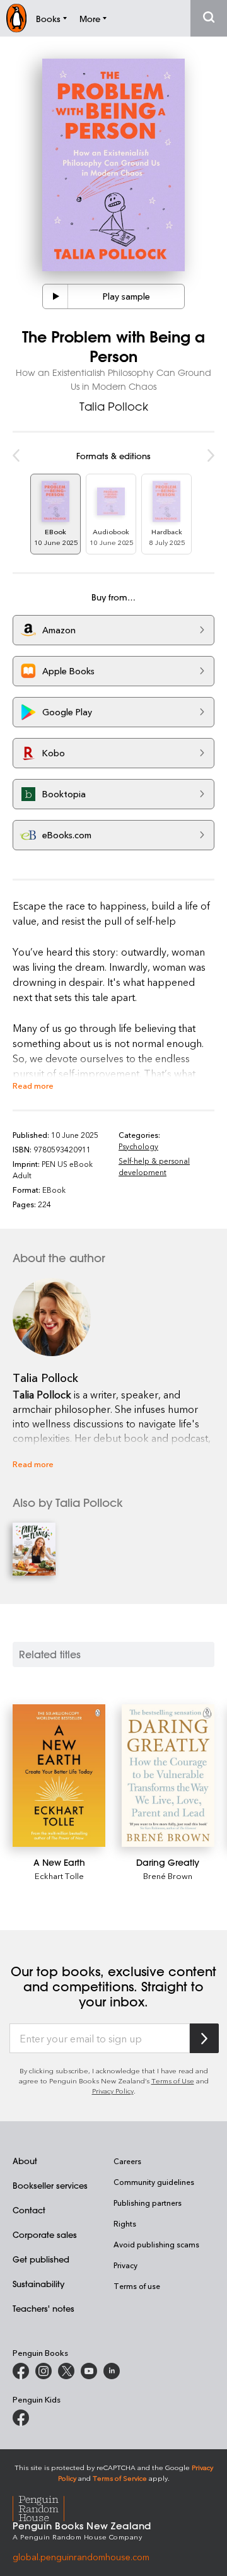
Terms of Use (173, 2081)
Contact (29, 2210)
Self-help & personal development (154, 1166)
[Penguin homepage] (16, 18)
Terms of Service (120, 2478)
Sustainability (38, 2284)
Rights (125, 2223)
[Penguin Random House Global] (46, 2507)
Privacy (125, 2265)
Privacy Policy (113, 2091)
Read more (33, 1085)
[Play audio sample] (55, 296)
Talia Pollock (114, 406)
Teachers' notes (44, 2308)
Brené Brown (168, 1876)
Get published (41, 2259)
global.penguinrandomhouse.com (81, 2557)
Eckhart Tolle (59, 1876)
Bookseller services (50, 2185)
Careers (127, 2161)
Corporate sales (45, 2234)
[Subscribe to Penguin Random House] (204, 2038)
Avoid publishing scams (156, 2244)
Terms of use (137, 2286)
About (25, 2161)
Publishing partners (148, 2203)
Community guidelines (154, 2182)
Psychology (138, 1146)
